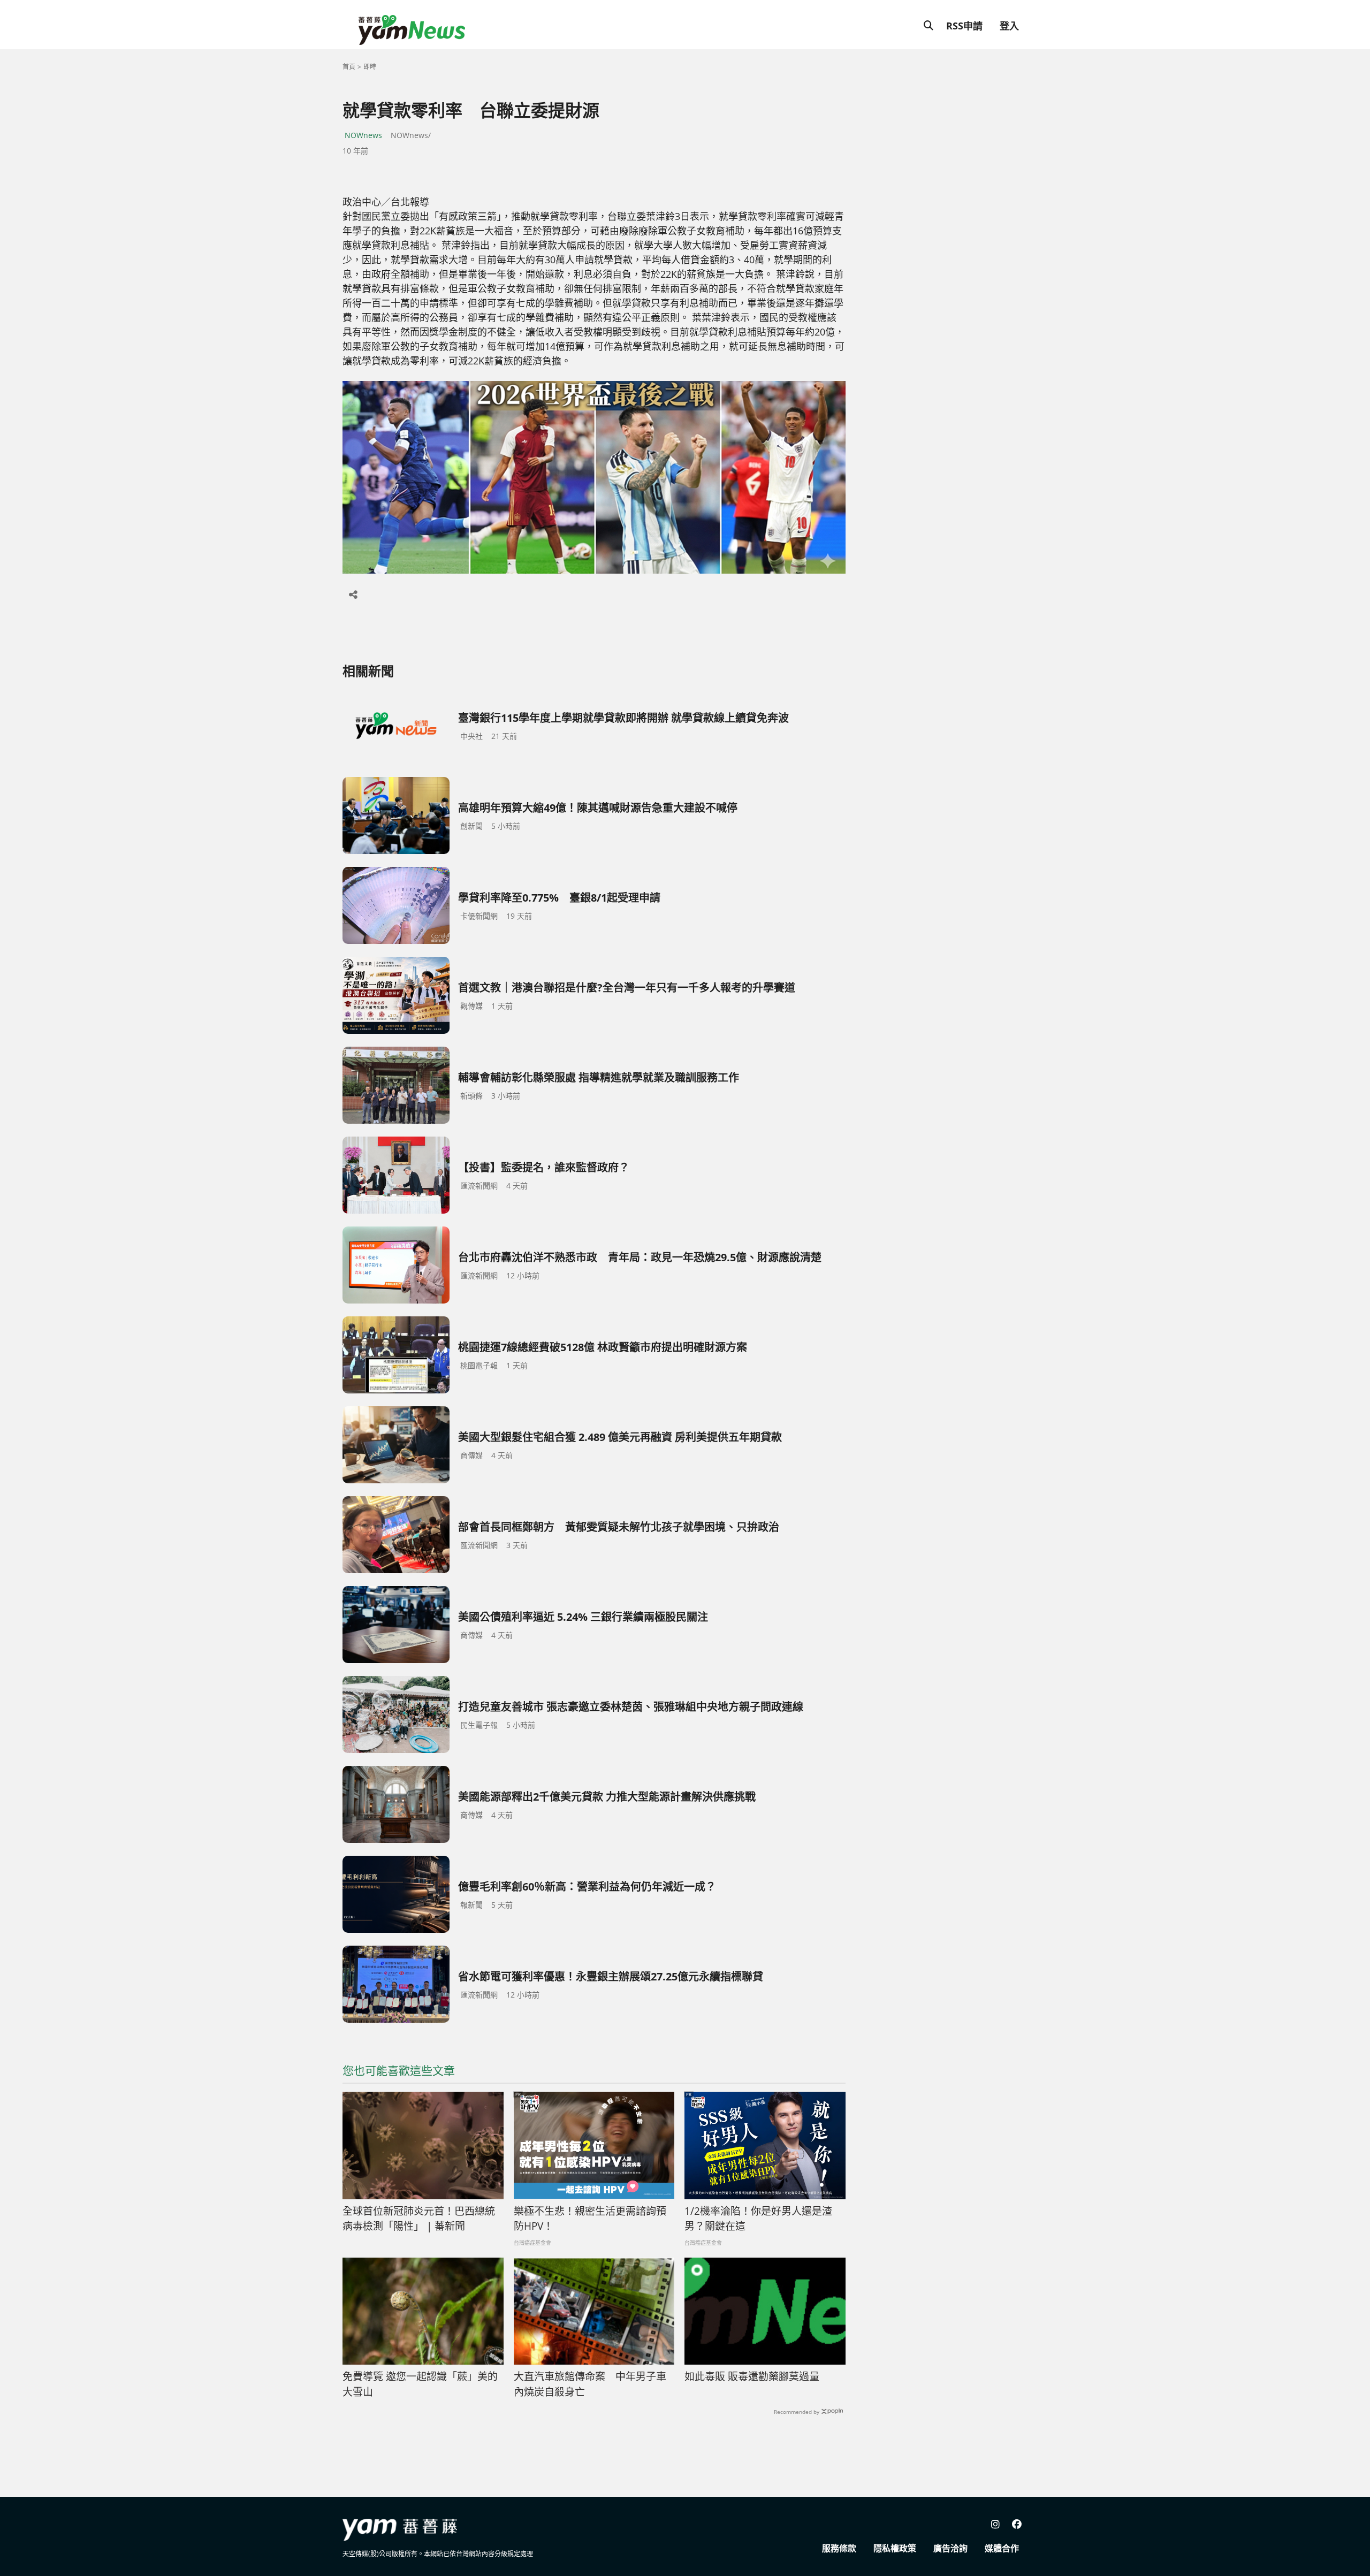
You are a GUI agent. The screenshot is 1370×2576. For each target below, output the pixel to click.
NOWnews (363, 135)
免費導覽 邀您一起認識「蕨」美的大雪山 (420, 2384)
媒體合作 (1002, 2548)
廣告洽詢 (950, 2548)
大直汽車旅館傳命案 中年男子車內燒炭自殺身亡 (590, 2384)
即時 (370, 67)
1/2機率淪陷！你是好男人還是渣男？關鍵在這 (758, 2219)
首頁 (349, 67)
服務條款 (839, 2548)
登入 (1009, 26)
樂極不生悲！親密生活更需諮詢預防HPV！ (590, 2219)
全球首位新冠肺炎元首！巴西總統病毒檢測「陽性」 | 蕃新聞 (419, 2219)
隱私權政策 (895, 2548)
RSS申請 (964, 26)
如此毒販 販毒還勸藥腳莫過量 (752, 2376)
